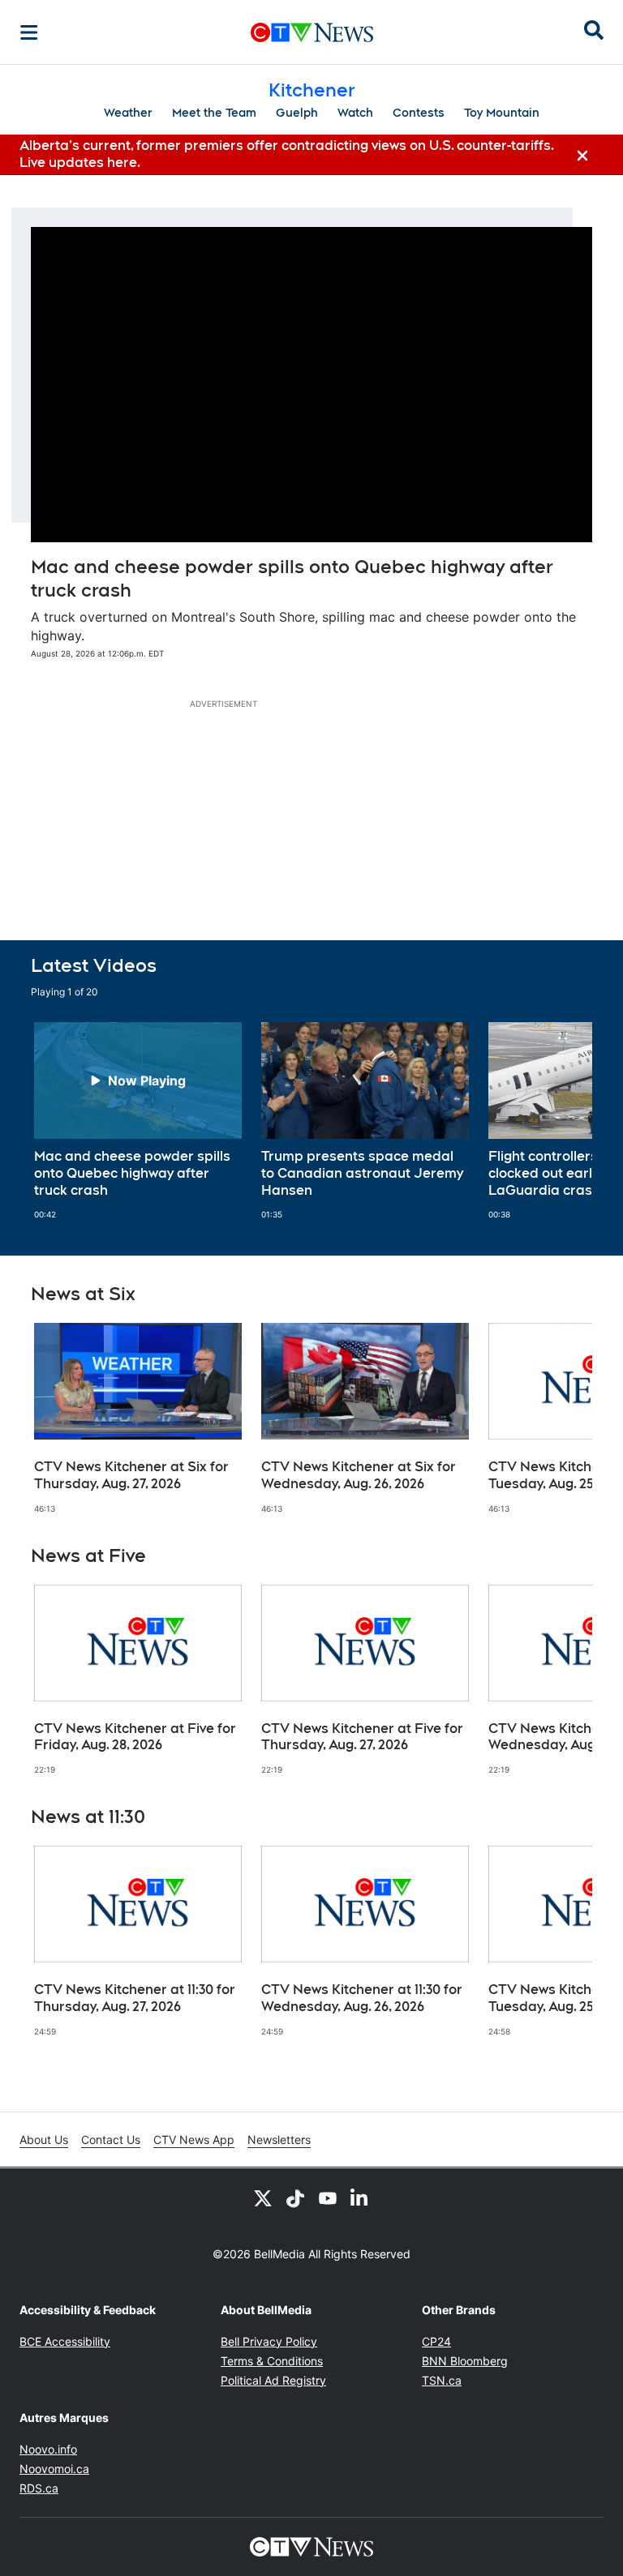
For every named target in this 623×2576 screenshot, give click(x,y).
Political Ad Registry (273, 2380)
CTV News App (194, 2140)
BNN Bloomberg (465, 2361)
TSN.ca (442, 2380)
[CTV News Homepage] (312, 32)
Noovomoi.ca (54, 2469)
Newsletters (279, 2140)
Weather (128, 113)
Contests (419, 113)
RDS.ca (39, 2488)
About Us (44, 2140)
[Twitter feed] (263, 2197)
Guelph (297, 113)
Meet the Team (214, 113)
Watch (355, 113)
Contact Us (111, 2140)
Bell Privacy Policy (269, 2341)
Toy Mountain (502, 113)
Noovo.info (48, 2449)
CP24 (436, 2341)
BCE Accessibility (65, 2341)
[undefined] (138, 1121)
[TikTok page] (295, 2197)
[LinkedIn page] (360, 2197)
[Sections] (29, 32)
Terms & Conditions (272, 2361)
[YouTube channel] (328, 2197)
